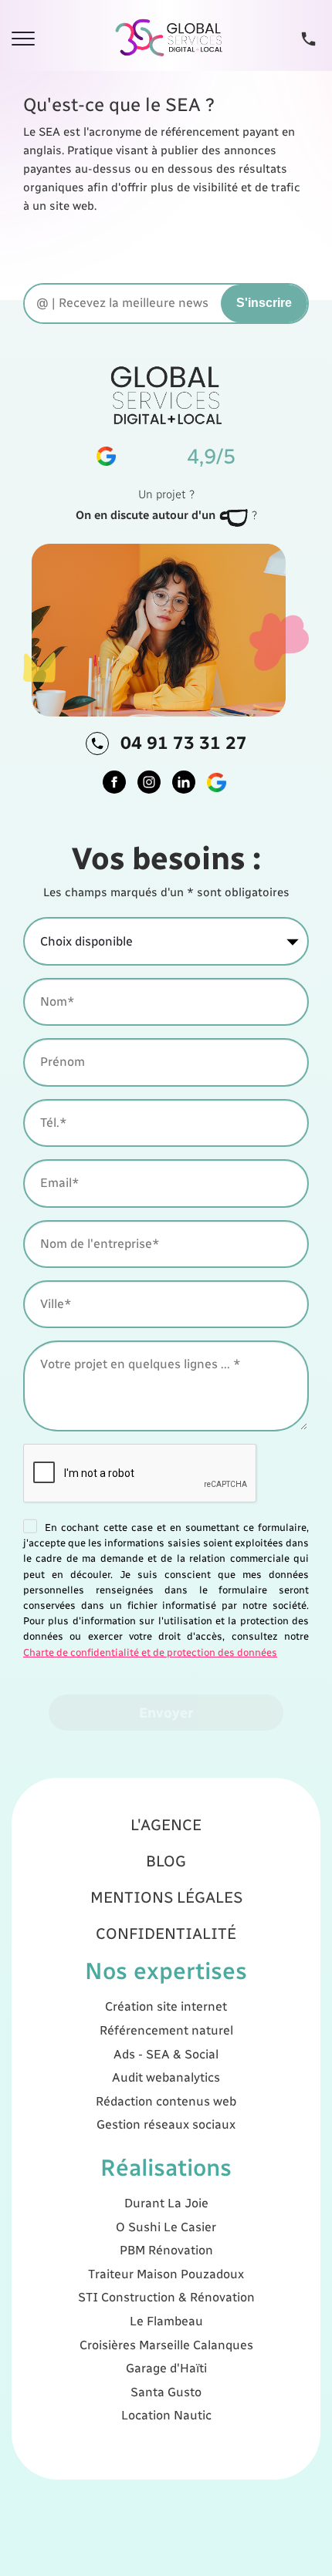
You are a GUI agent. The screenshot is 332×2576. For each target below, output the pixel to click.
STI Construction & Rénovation (166, 2297)
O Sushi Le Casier (166, 2227)
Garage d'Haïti (166, 2368)
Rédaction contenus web (166, 2101)
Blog (166, 1861)
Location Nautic (166, 2415)
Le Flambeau (166, 2321)
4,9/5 (211, 456)
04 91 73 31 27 (184, 743)
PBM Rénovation (166, 2250)
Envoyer (166, 1713)
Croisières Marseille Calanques (166, 2345)
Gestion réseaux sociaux (166, 2124)
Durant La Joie (166, 2203)
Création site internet (166, 2006)
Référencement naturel (166, 2030)
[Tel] (308, 38)
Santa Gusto (166, 2392)
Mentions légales (166, 1897)
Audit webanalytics (166, 2077)
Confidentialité (166, 1934)
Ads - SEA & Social (166, 2054)
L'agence (166, 1825)
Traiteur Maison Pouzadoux (166, 2274)
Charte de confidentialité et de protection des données (150, 1652)
